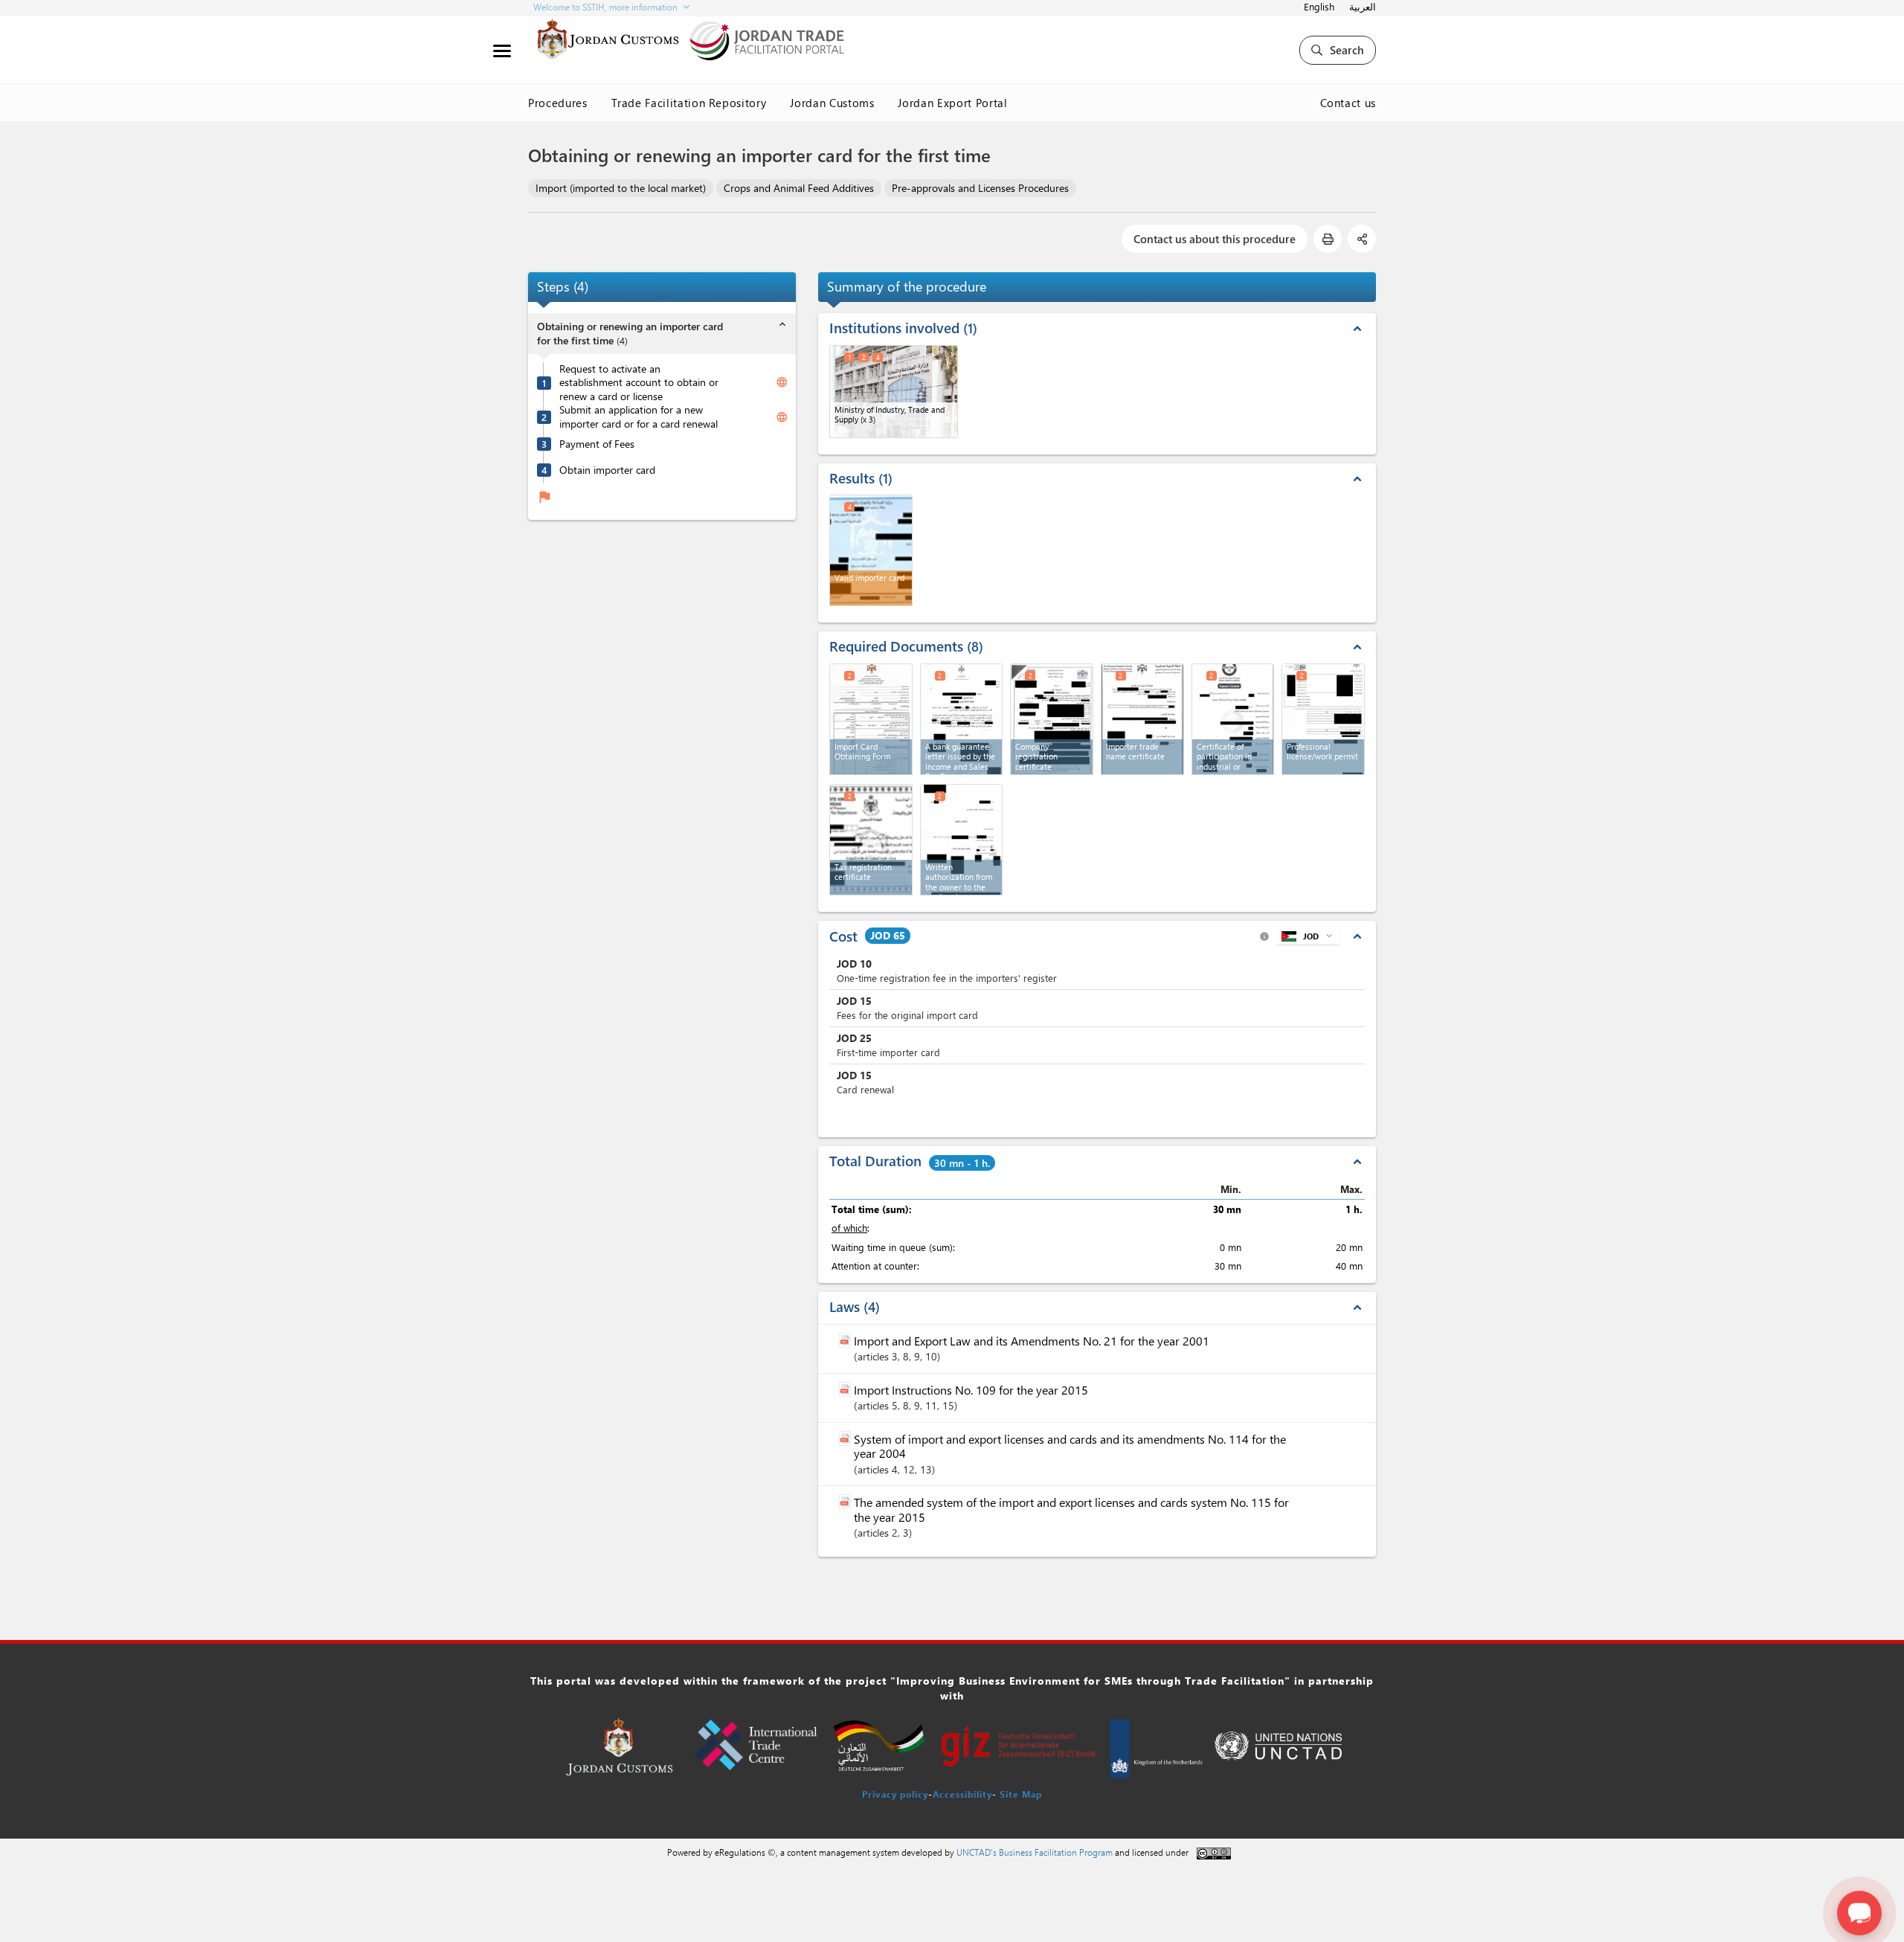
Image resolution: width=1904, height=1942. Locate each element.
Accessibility (962, 1794)
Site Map (1021, 1794)
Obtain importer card (607, 470)
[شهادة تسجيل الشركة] (1052, 719)
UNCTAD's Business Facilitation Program (1035, 1852)
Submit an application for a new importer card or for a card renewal (639, 418)
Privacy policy (895, 1794)
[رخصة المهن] (1323, 719)
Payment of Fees (597, 444)
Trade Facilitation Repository (689, 103)
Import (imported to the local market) (621, 188)
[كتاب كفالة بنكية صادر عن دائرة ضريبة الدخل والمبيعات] (962, 719)
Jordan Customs (832, 103)
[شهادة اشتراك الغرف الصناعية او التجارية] (1233, 719)
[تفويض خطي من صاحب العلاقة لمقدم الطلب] (962, 840)
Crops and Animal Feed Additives (799, 188)
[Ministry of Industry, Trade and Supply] (894, 392)
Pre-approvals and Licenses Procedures (980, 188)
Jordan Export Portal (952, 103)
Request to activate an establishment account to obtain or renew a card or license (639, 383)
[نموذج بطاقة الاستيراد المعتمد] (871, 719)
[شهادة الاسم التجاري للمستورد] (1142, 719)
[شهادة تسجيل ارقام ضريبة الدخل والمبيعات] (871, 840)
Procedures (558, 103)
